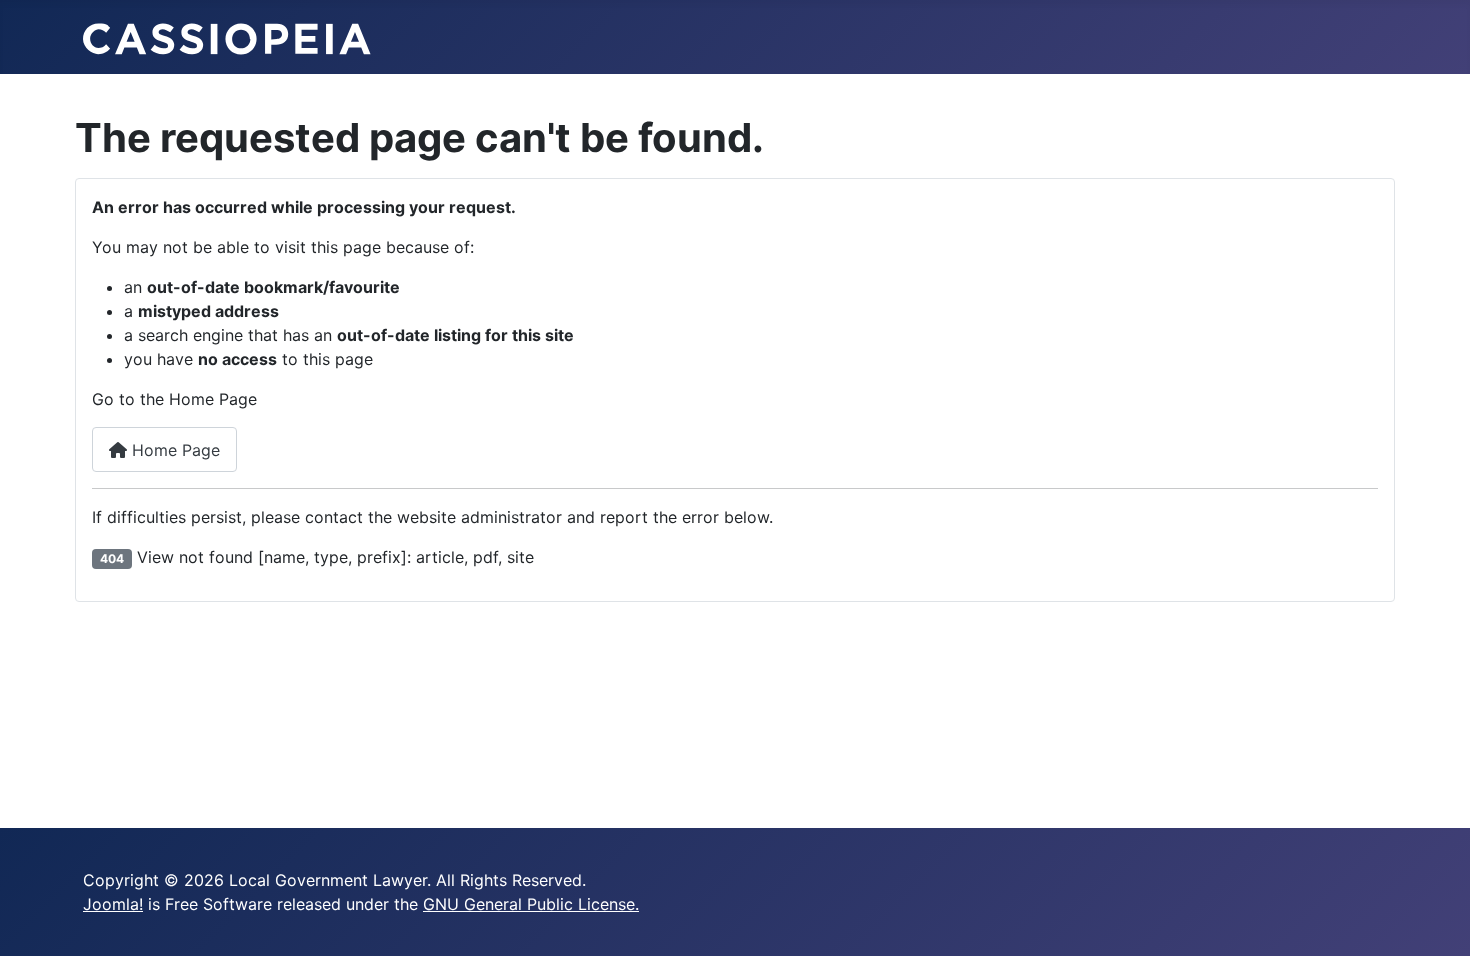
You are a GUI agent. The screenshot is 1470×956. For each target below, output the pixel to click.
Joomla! (113, 904)
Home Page (173, 450)
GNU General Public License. (531, 904)
